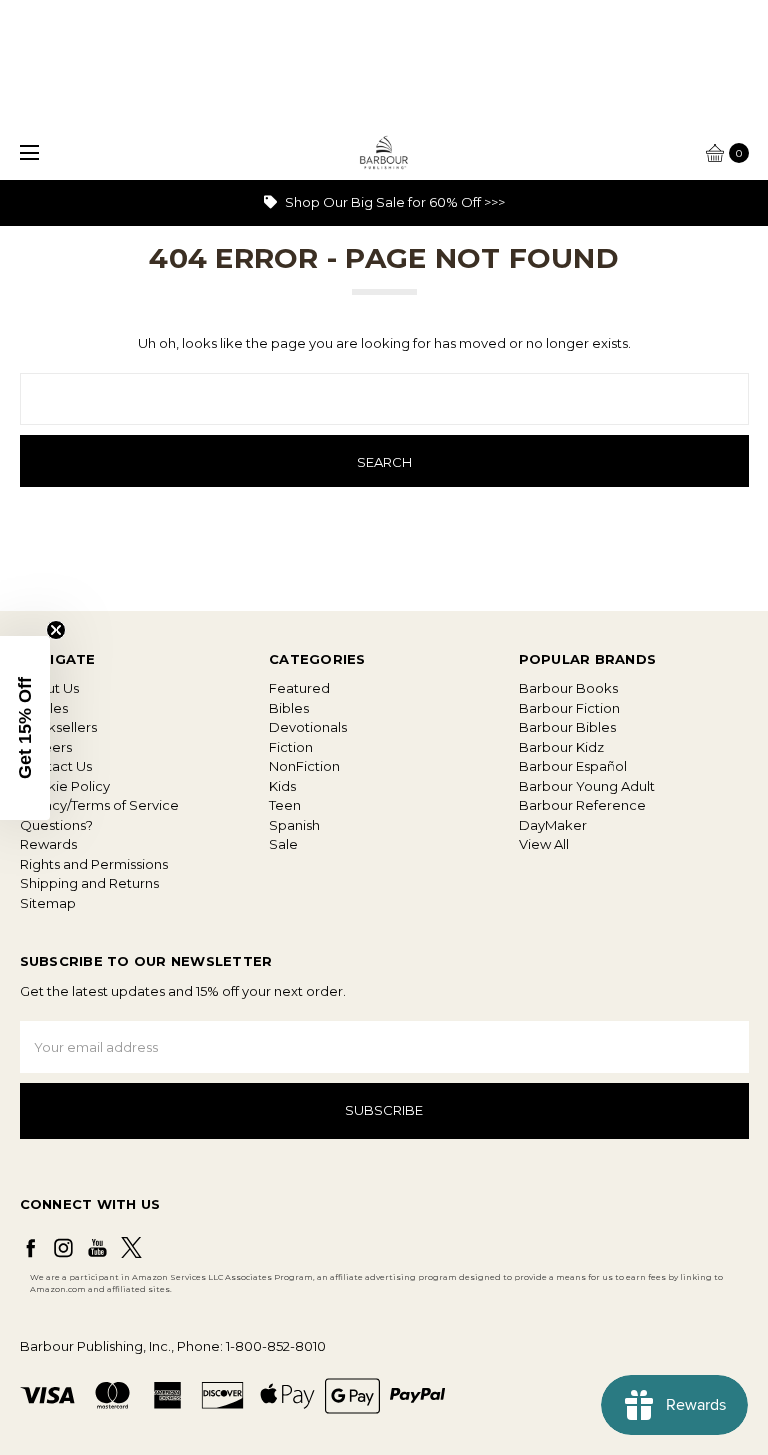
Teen (285, 805)
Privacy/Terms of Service (99, 805)
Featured (299, 688)
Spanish (294, 825)
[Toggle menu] (27, 152)
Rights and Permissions (94, 864)
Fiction (291, 747)
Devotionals (308, 727)
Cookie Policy (65, 786)
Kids (282, 786)
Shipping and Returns (89, 883)
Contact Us (56, 766)
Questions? (56, 825)
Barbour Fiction (569, 708)
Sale (283, 844)
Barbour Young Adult (587, 786)
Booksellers (58, 727)
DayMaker (553, 825)
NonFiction (304, 766)
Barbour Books (568, 688)
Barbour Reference (582, 805)
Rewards (48, 844)
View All (544, 844)
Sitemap (48, 903)
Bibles (289, 708)
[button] (25, 728)
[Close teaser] (56, 630)
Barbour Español (573, 766)
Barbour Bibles (567, 727)
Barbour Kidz (561, 747)
